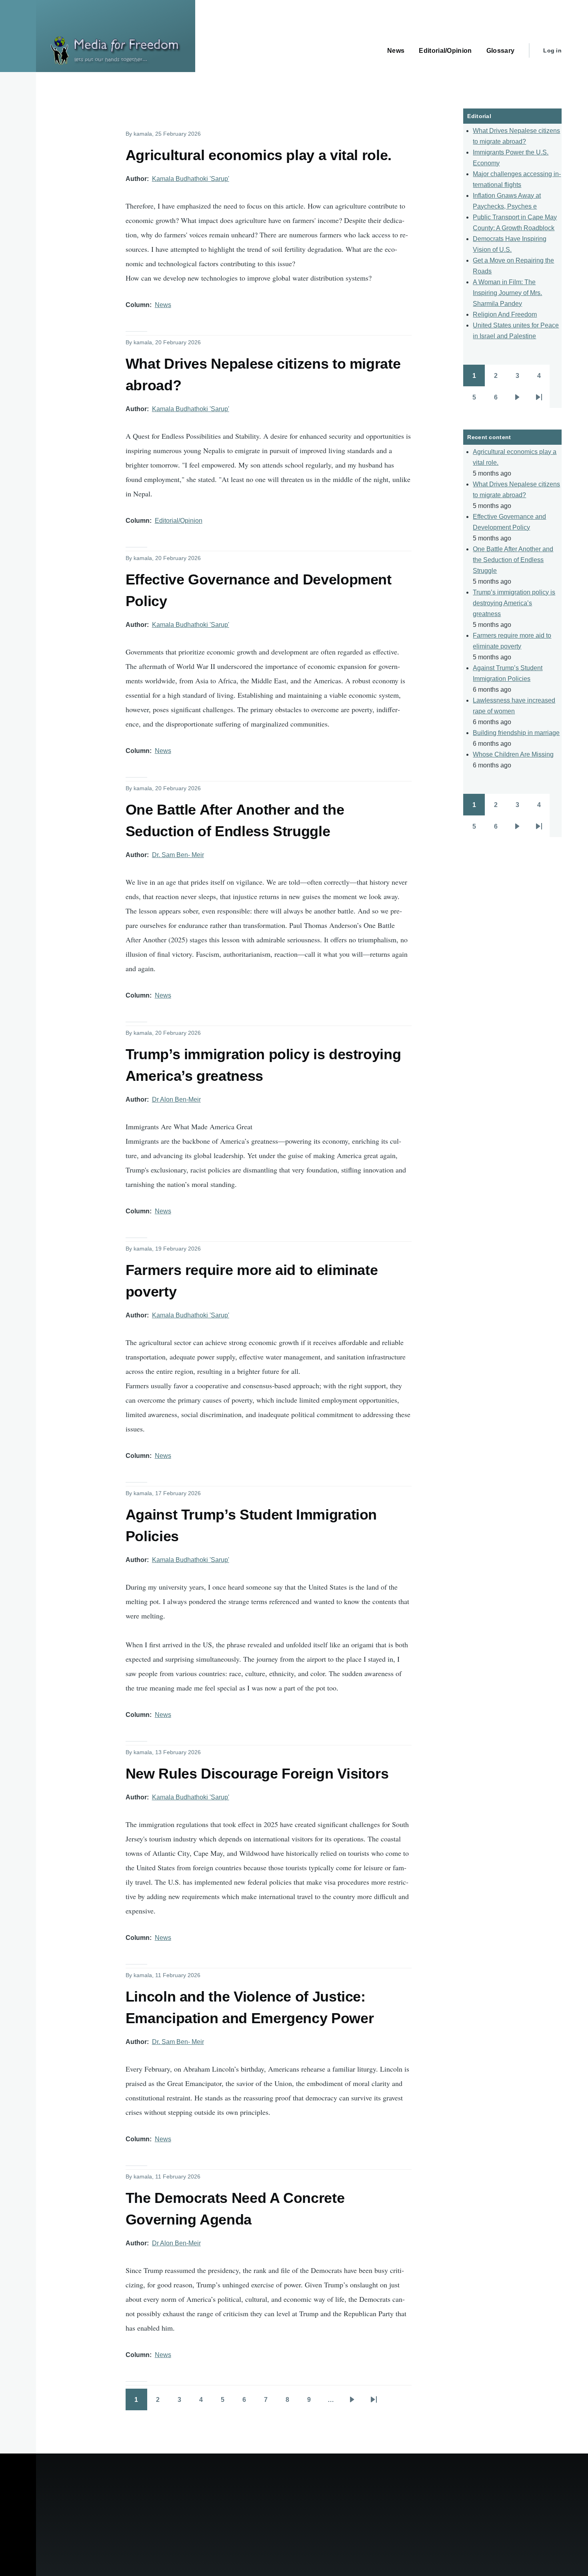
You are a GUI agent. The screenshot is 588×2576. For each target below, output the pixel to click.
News (163, 305)
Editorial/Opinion (179, 521)
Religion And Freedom (505, 314)
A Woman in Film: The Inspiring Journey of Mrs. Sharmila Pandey (507, 293)
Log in (552, 50)
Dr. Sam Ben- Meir (178, 855)
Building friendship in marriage (516, 733)
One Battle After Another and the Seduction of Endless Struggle (513, 560)
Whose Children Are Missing (513, 754)
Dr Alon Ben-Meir (176, 1099)
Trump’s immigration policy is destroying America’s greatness (514, 603)
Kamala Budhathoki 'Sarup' (191, 179)
